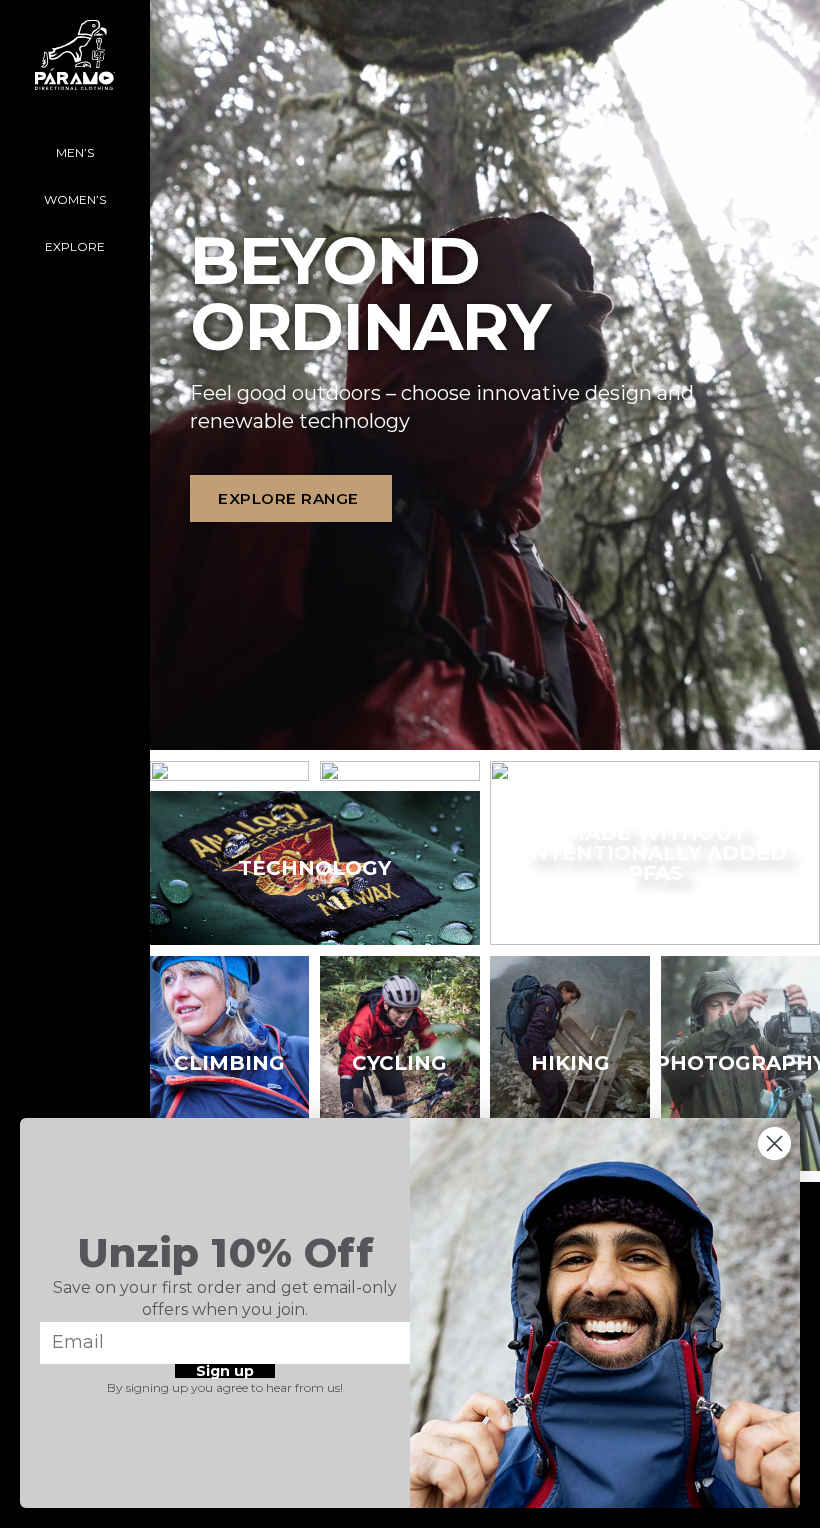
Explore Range (288, 498)
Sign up (225, 1371)
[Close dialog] (774, 1143)
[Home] (75, 65)
